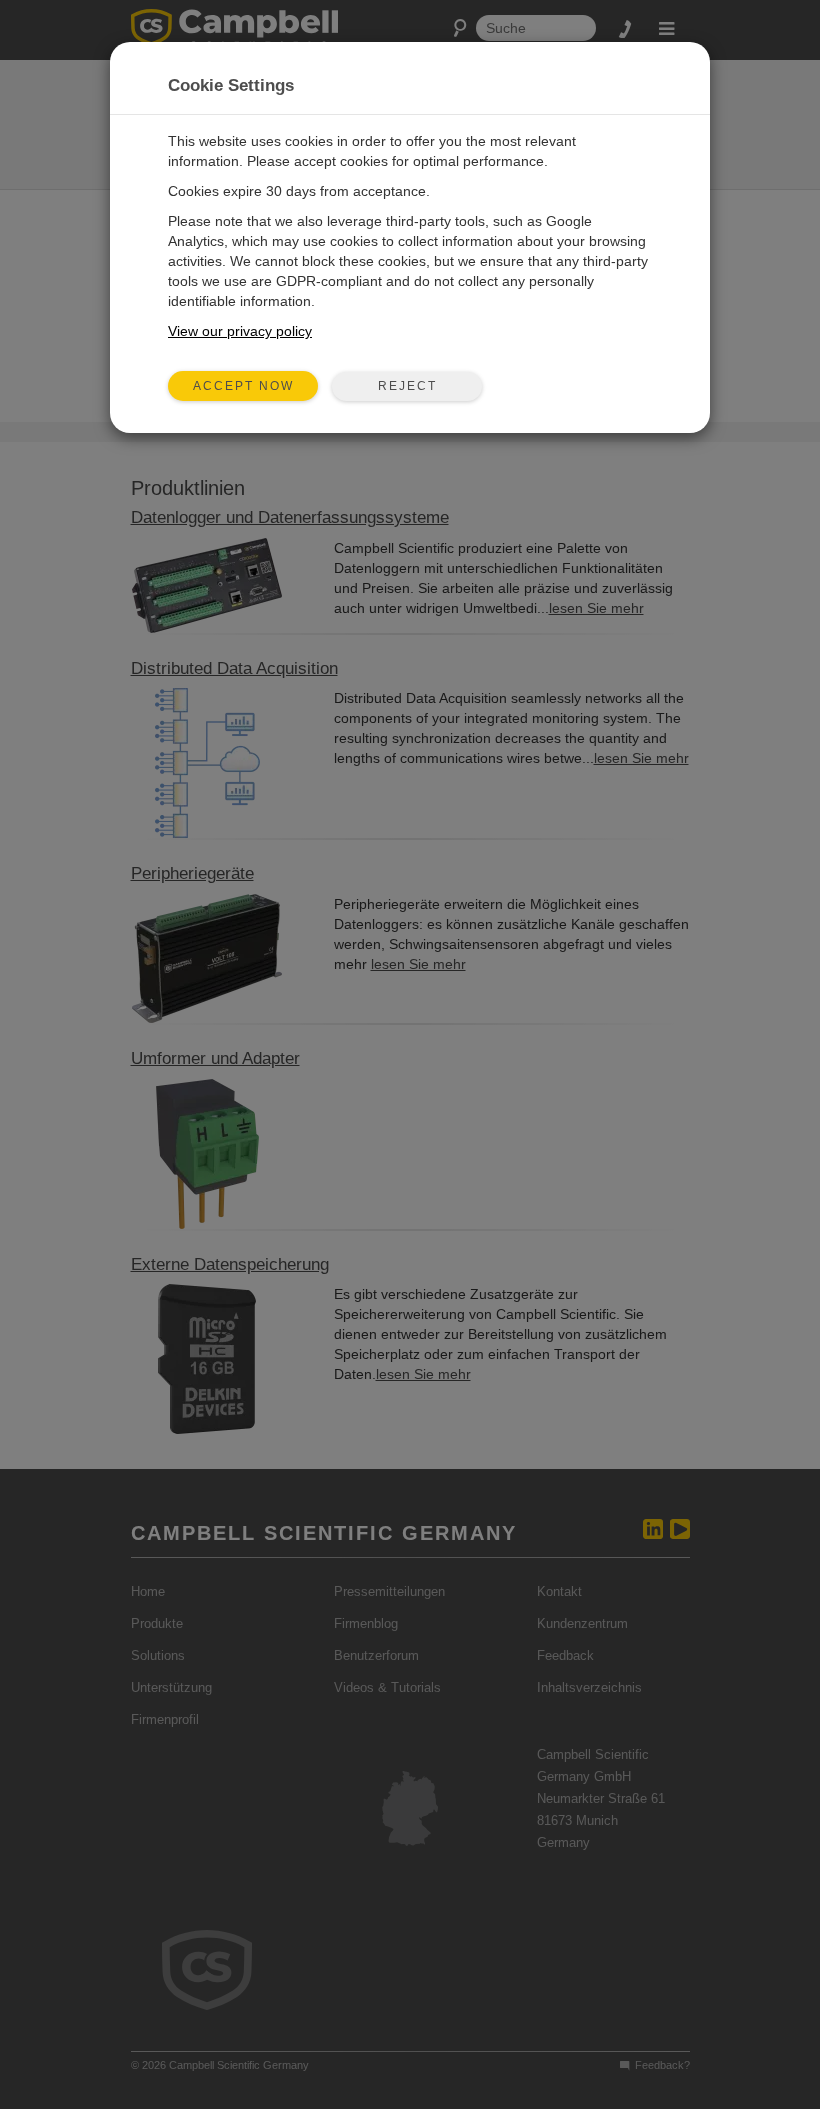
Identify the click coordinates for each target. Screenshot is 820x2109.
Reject (407, 386)
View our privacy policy (240, 331)
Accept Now (243, 386)
